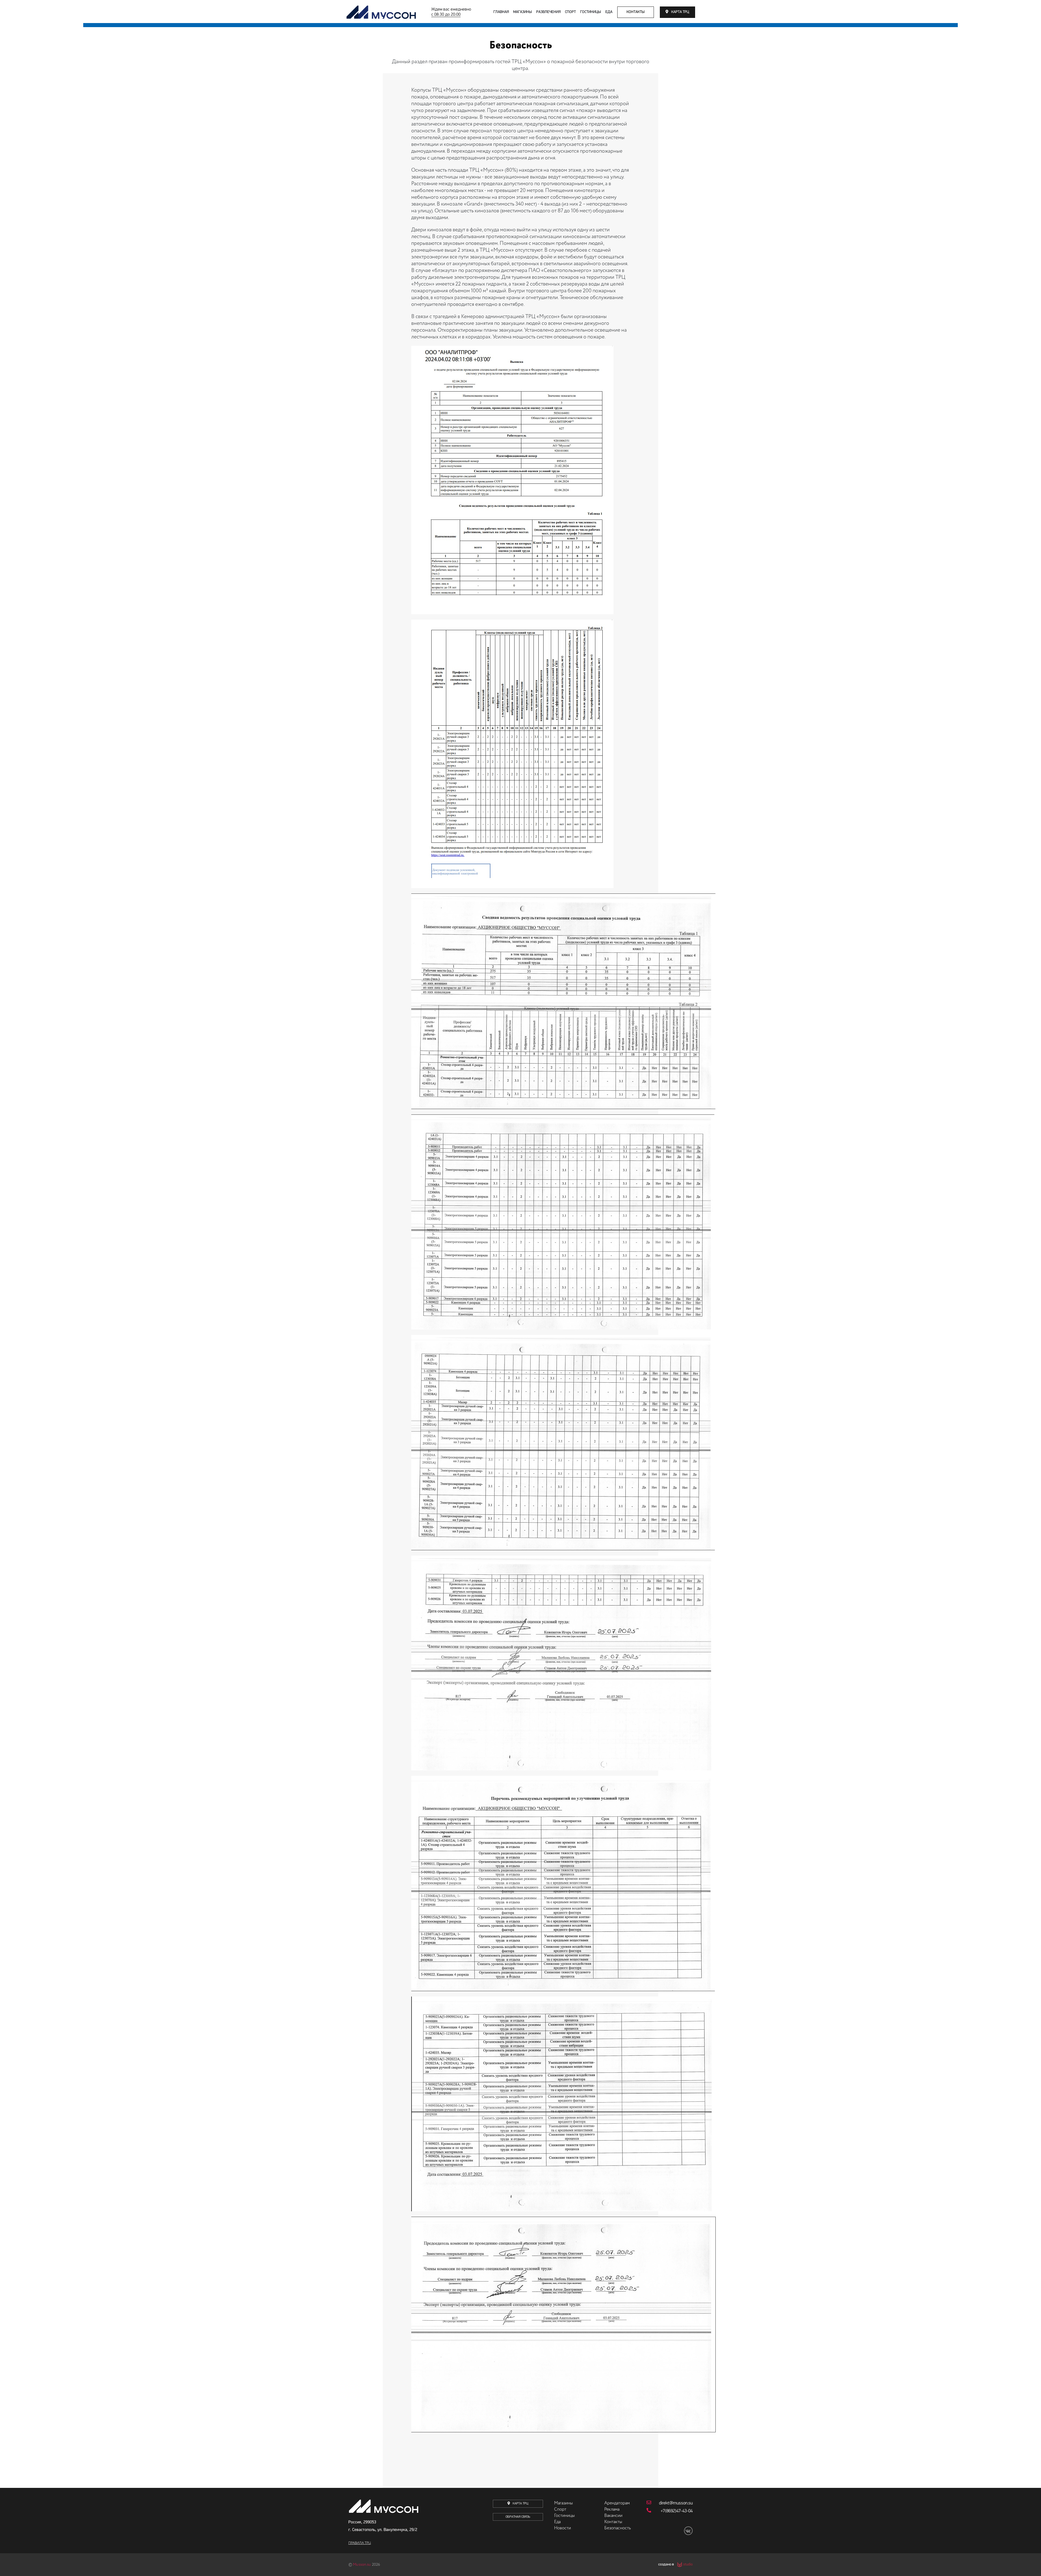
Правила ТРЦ (360, 2543)
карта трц (680, 12)
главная (501, 12)
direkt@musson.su (676, 2503)
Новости (563, 2528)
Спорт (570, 12)
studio (688, 2565)
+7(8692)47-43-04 (677, 2511)
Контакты (636, 12)
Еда (609, 12)
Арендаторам (617, 2503)
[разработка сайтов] (679, 2565)
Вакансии (613, 2516)
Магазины (523, 12)
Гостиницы (591, 12)
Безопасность (618, 2528)
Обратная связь (518, 2517)
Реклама (612, 2510)
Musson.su (362, 2565)
